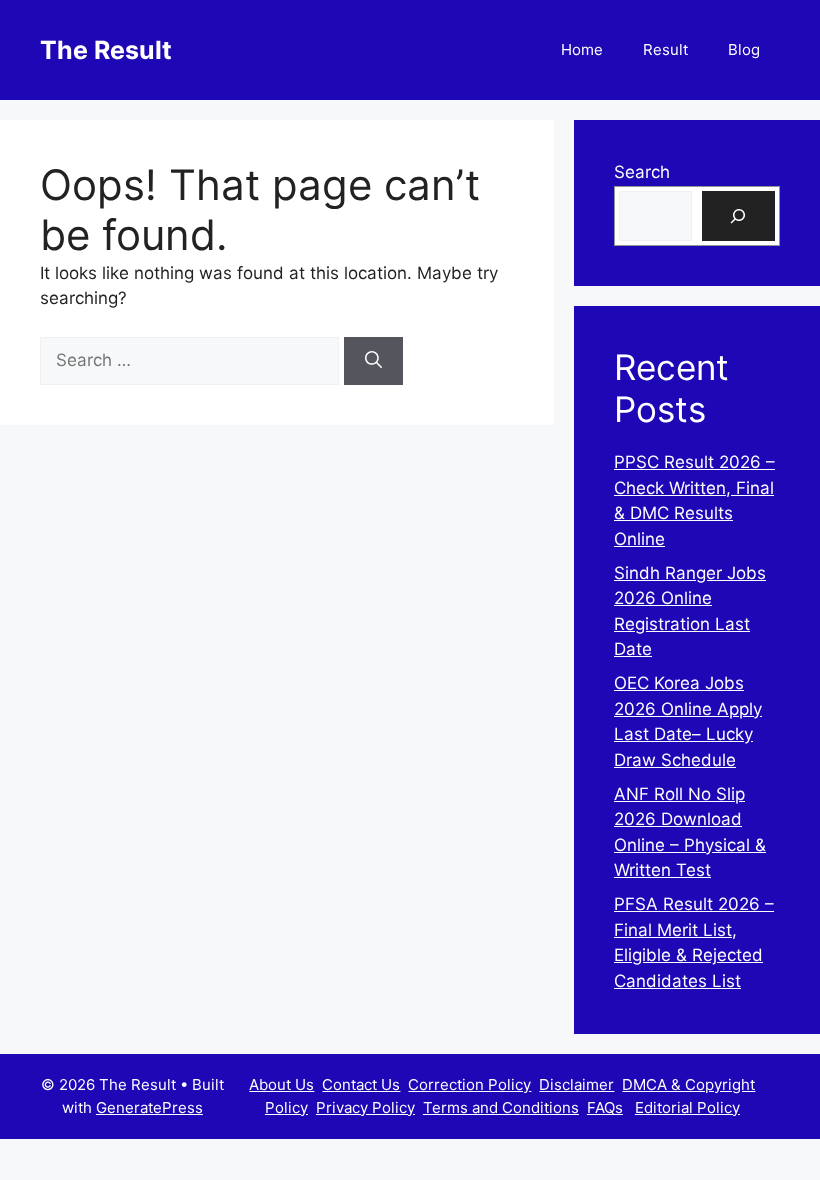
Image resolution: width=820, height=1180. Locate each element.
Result (665, 49)
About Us (281, 1084)
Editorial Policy (687, 1107)
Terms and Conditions (501, 1107)
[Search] (373, 361)
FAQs (605, 1107)
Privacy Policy (365, 1107)
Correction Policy (469, 1084)
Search (642, 172)
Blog (744, 49)
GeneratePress (149, 1107)
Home (582, 49)
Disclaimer (576, 1084)
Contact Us (361, 1084)
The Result (106, 50)
